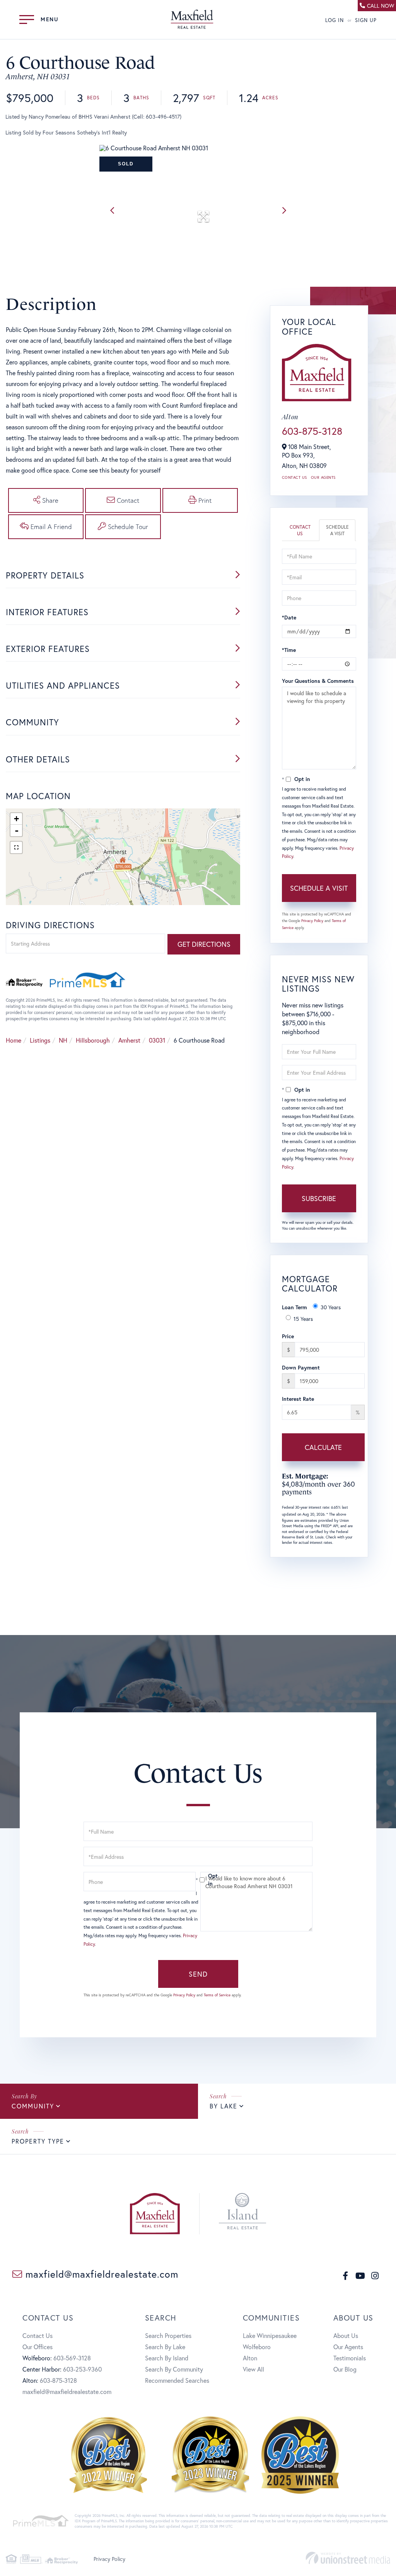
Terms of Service (217, 1995)
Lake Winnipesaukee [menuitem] (270, 2335)
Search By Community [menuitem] (174, 2369)
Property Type (38, 2141)
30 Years (331, 1307)
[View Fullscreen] (16, 847)
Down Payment (301, 1367)
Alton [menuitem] (250, 2358)
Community (33, 2106)
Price (288, 1336)
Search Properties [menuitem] (168, 2335)
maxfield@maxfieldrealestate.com (100, 2274)
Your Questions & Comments (318, 681)
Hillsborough (93, 1040)
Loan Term (294, 1307)
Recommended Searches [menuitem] (177, 2380)
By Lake (224, 2106)
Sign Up (366, 20)
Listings (40, 1040)
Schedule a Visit (337, 530)
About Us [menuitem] (346, 2335)
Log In (335, 20)
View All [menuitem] (253, 2369)
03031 (157, 1040)
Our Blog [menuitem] (345, 2369)
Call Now (381, 6)
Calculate (323, 1447)
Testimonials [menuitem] (350, 2358)
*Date (289, 617)
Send (198, 1974)
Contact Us (294, 477)
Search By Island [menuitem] (167, 2358)
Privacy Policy (312, 921)
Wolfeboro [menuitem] (257, 2347)
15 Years (303, 1319)
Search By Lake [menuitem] (165, 2347)
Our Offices (38, 2347)
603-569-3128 (72, 2358)
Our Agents (323, 477)
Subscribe (319, 1198)
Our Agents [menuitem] (348, 2347)
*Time (289, 650)
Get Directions (204, 944)
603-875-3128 (312, 431)
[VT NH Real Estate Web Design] (348, 2558)
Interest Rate (298, 1399)
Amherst (129, 1040)
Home (14, 1040)
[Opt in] (198, 1880)
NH (63, 1040)
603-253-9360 (82, 2369)
